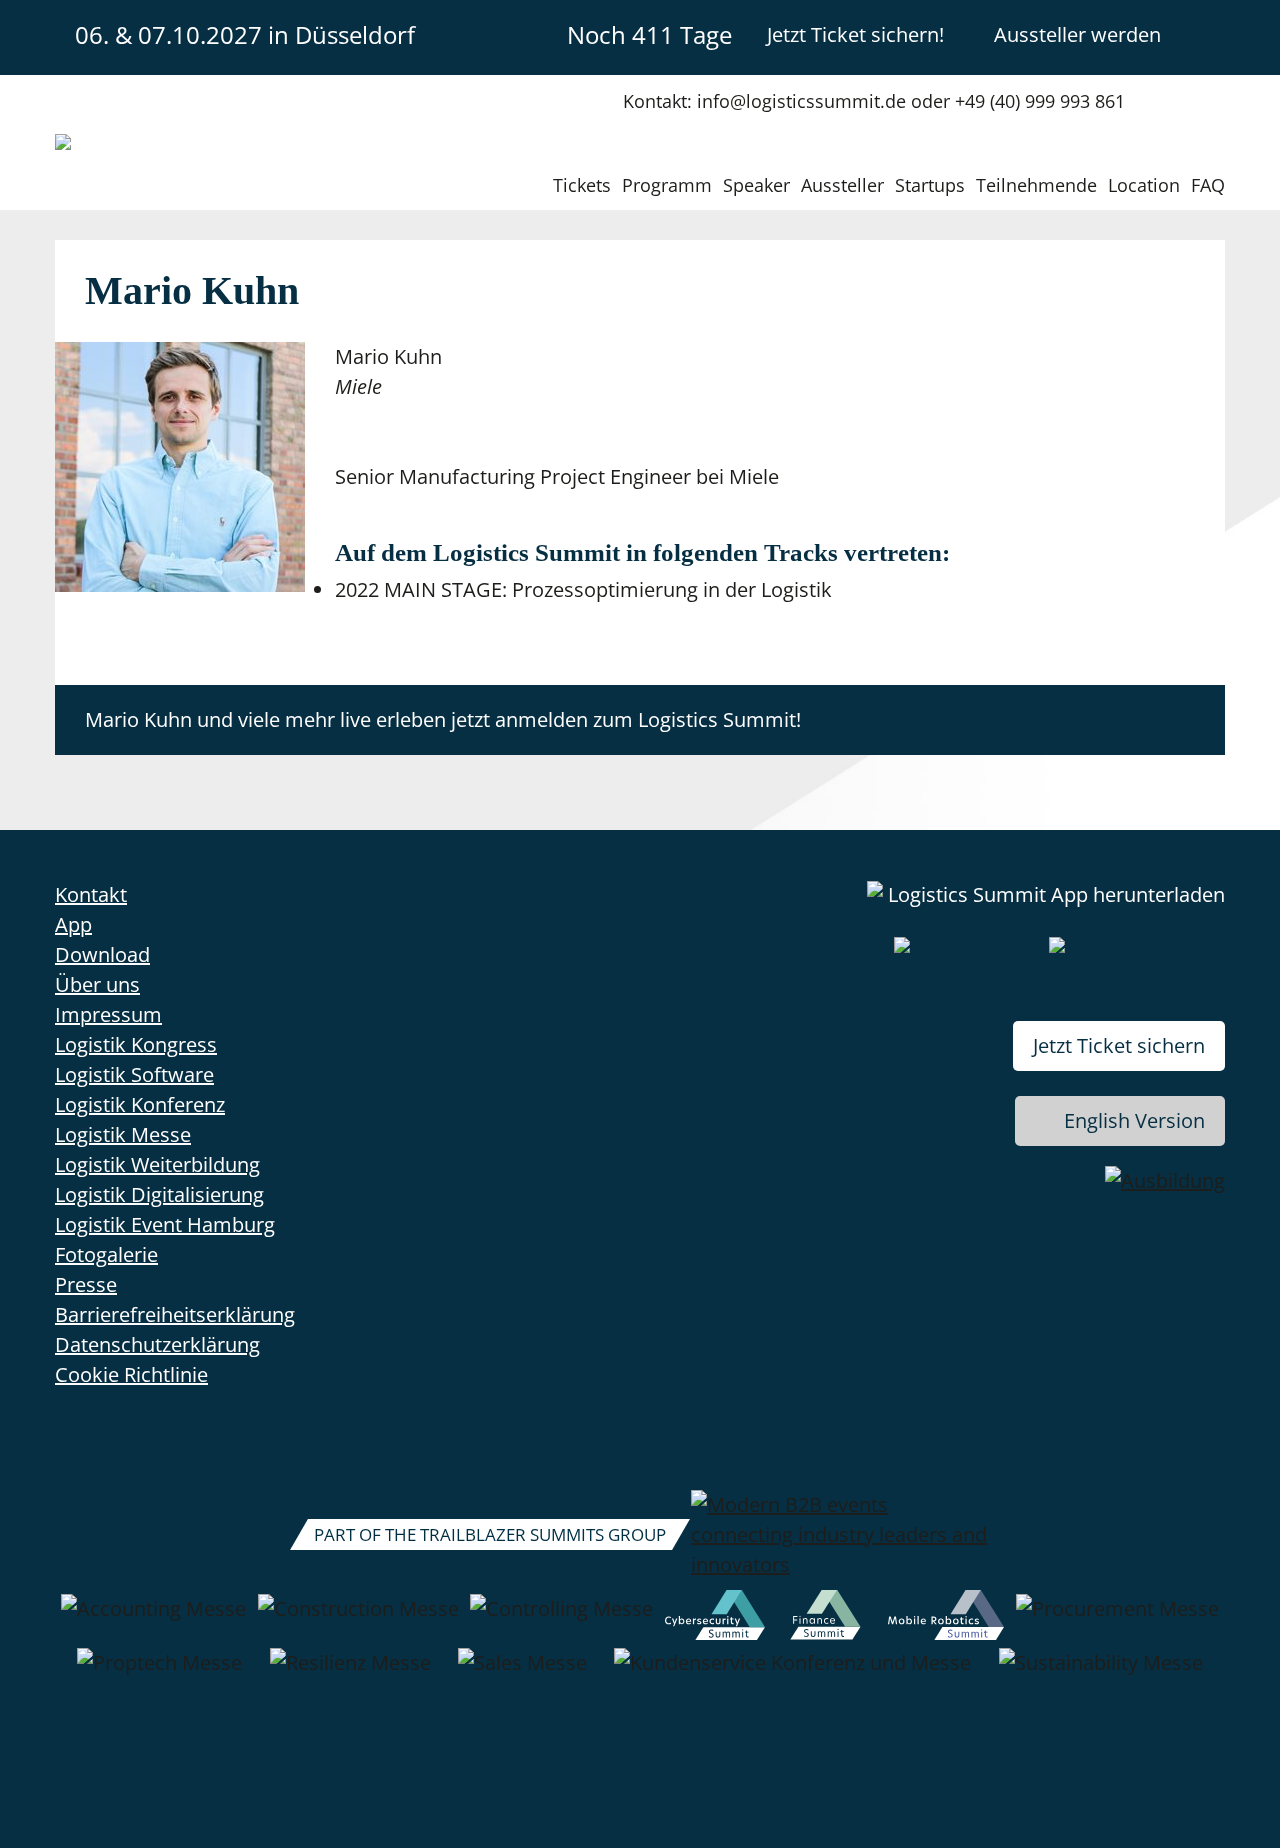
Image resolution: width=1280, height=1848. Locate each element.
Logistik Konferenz (140, 1104)
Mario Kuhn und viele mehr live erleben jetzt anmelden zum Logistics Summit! (443, 719)
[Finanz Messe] (826, 1619)
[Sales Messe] (522, 1673)
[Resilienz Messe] (350, 1673)
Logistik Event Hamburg (165, 1224)
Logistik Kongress (136, 1044)
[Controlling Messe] (561, 1619)
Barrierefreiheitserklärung (175, 1314)
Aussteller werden (1077, 34)
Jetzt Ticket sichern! (855, 34)
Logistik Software (134, 1074)
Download (102, 954)
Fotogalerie (106, 1254)
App (73, 924)
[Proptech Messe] (159, 1673)
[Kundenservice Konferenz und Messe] (792, 1673)
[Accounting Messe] (153, 1619)
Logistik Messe (123, 1134)
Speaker (756, 185)
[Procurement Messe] (1117, 1619)
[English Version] (1208, 34)
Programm (667, 185)
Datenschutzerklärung (157, 1344)
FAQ (1208, 185)
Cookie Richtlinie (131, 1374)
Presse (86, 1284)
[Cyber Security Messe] (715, 1619)
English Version (1134, 1120)
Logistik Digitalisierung (159, 1194)
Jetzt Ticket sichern (1119, 1045)
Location (1144, 185)
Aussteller (842, 185)
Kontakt (91, 894)
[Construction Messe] (358, 1619)
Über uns (97, 984)
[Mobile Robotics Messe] (946, 1619)
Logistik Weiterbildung (157, 1164)
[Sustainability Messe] (1101, 1673)
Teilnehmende (1036, 185)
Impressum (108, 1014)
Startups (930, 185)
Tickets (582, 185)
